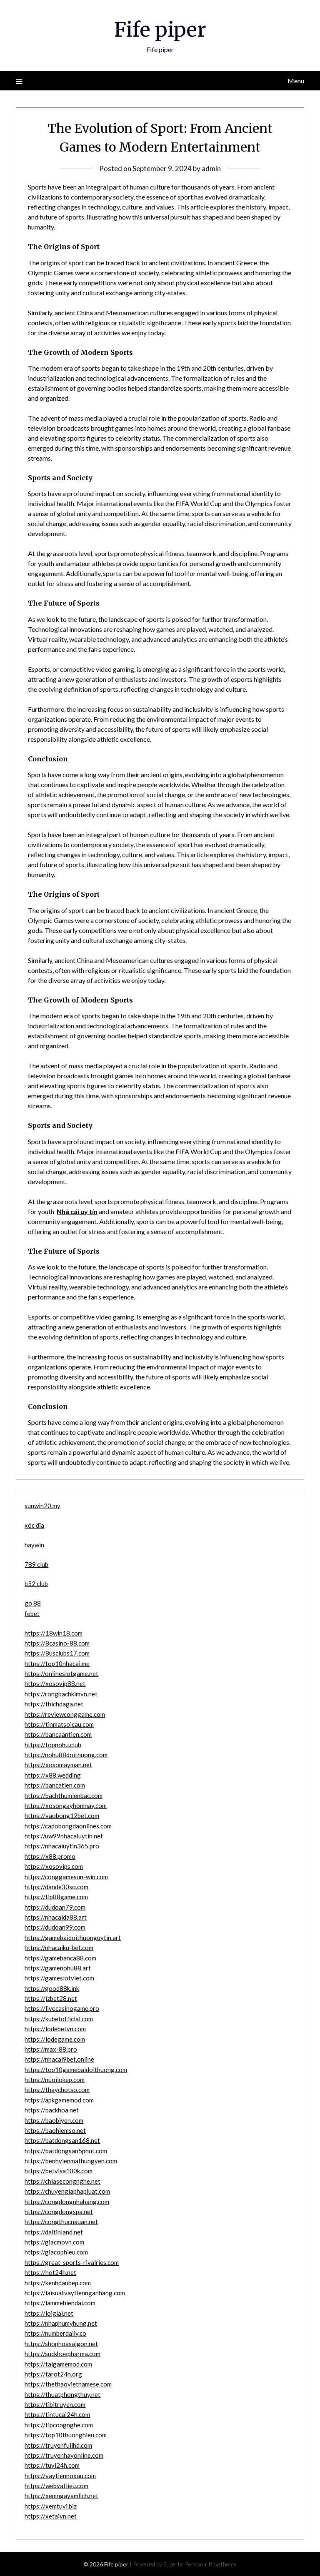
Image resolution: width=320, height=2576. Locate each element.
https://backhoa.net (52, 2110)
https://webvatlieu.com (56, 2486)
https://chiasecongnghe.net (62, 2181)
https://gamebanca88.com (60, 1958)
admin (211, 168)
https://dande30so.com (56, 1887)
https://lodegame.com (55, 2039)
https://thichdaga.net (54, 1704)
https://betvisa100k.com (59, 2171)
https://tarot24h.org (53, 2374)
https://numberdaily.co (55, 2333)
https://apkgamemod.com (59, 2100)
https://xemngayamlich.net (61, 2496)
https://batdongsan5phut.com (66, 2151)
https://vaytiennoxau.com (60, 2476)
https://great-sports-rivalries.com (72, 2262)
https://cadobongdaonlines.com (68, 1826)
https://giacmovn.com (54, 2242)
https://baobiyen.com (54, 2120)
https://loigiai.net (49, 2313)
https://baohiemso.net (55, 2130)
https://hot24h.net (50, 2272)
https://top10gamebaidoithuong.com (76, 2070)
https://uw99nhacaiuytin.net (64, 1836)
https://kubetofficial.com (59, 2019)
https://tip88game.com (56, 1897)
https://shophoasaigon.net (61, 2344)
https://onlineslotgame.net (61, 1673)
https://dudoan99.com (55, 1927)
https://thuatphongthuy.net (62, 2394)
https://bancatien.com (55, 1785)
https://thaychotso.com (57, 2090)
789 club (36, 1564)
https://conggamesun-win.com (66, 1877)
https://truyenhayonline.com (64, 2455)
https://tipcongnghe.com (59, 2425)
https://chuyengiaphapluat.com (67, 2191)
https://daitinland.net (54, 2232)
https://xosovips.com (54, 1866)
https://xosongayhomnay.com (66, 1805)
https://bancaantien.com (58, 1734)
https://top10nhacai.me (57, 1663)
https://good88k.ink (52, 1988)
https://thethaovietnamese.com (68, 2384)
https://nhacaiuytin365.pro (62, 1846)
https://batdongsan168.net (62, 2140)
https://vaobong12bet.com (62, 1815)
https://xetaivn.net (51, 2516)
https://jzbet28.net (51, 1998)
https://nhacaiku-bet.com (59, 1948)
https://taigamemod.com (58, 2364)
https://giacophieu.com (56, 2252)
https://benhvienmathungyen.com (71, 2161)
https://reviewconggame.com (65, 1714)
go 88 (33, 1603)
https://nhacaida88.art (56, 1917)
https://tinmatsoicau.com (59, 1724)
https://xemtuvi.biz (51, 2506)
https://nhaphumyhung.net (61, 2323)
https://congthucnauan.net (61, 2222)
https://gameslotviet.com (59, 1978)
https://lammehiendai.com (60, 2303)
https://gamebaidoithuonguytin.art (73, 1938)
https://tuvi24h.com (52, 2465)
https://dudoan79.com (55, 1907)
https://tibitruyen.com (55, 2404)
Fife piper (160, 30)
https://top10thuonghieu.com (66, 2435)
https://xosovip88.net (55, 1683)
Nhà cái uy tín (77, 1211)
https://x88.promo (50, 1856)
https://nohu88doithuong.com (66, 1755)
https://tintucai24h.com (57, 2414)
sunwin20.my (42, 1506)
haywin (34, 1545)
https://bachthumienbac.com (64, 1795)
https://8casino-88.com (57, 1643)
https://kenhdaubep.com (58, 2283)
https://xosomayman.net (58, 1765)
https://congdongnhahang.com (67, 2202)
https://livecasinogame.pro (62, 2008)
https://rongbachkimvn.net (61, 1694)
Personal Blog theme (211, 2564)
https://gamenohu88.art (58, 1968)
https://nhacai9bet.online (59, 2059)
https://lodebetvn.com (55, 2029)
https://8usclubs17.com (57, 1653)
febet (32, 1613)
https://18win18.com (54, 1633)
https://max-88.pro (51, 2049)
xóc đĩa (34, 1525)
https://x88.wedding (53, 1775)
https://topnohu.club (53, 1745)
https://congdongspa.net (59, 2212)
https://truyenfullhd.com (58, 2445)
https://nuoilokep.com (55, 2080)
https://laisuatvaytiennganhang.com (75, 2293)
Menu (296, 81)
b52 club (36, 1584)
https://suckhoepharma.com (62, 2354)
